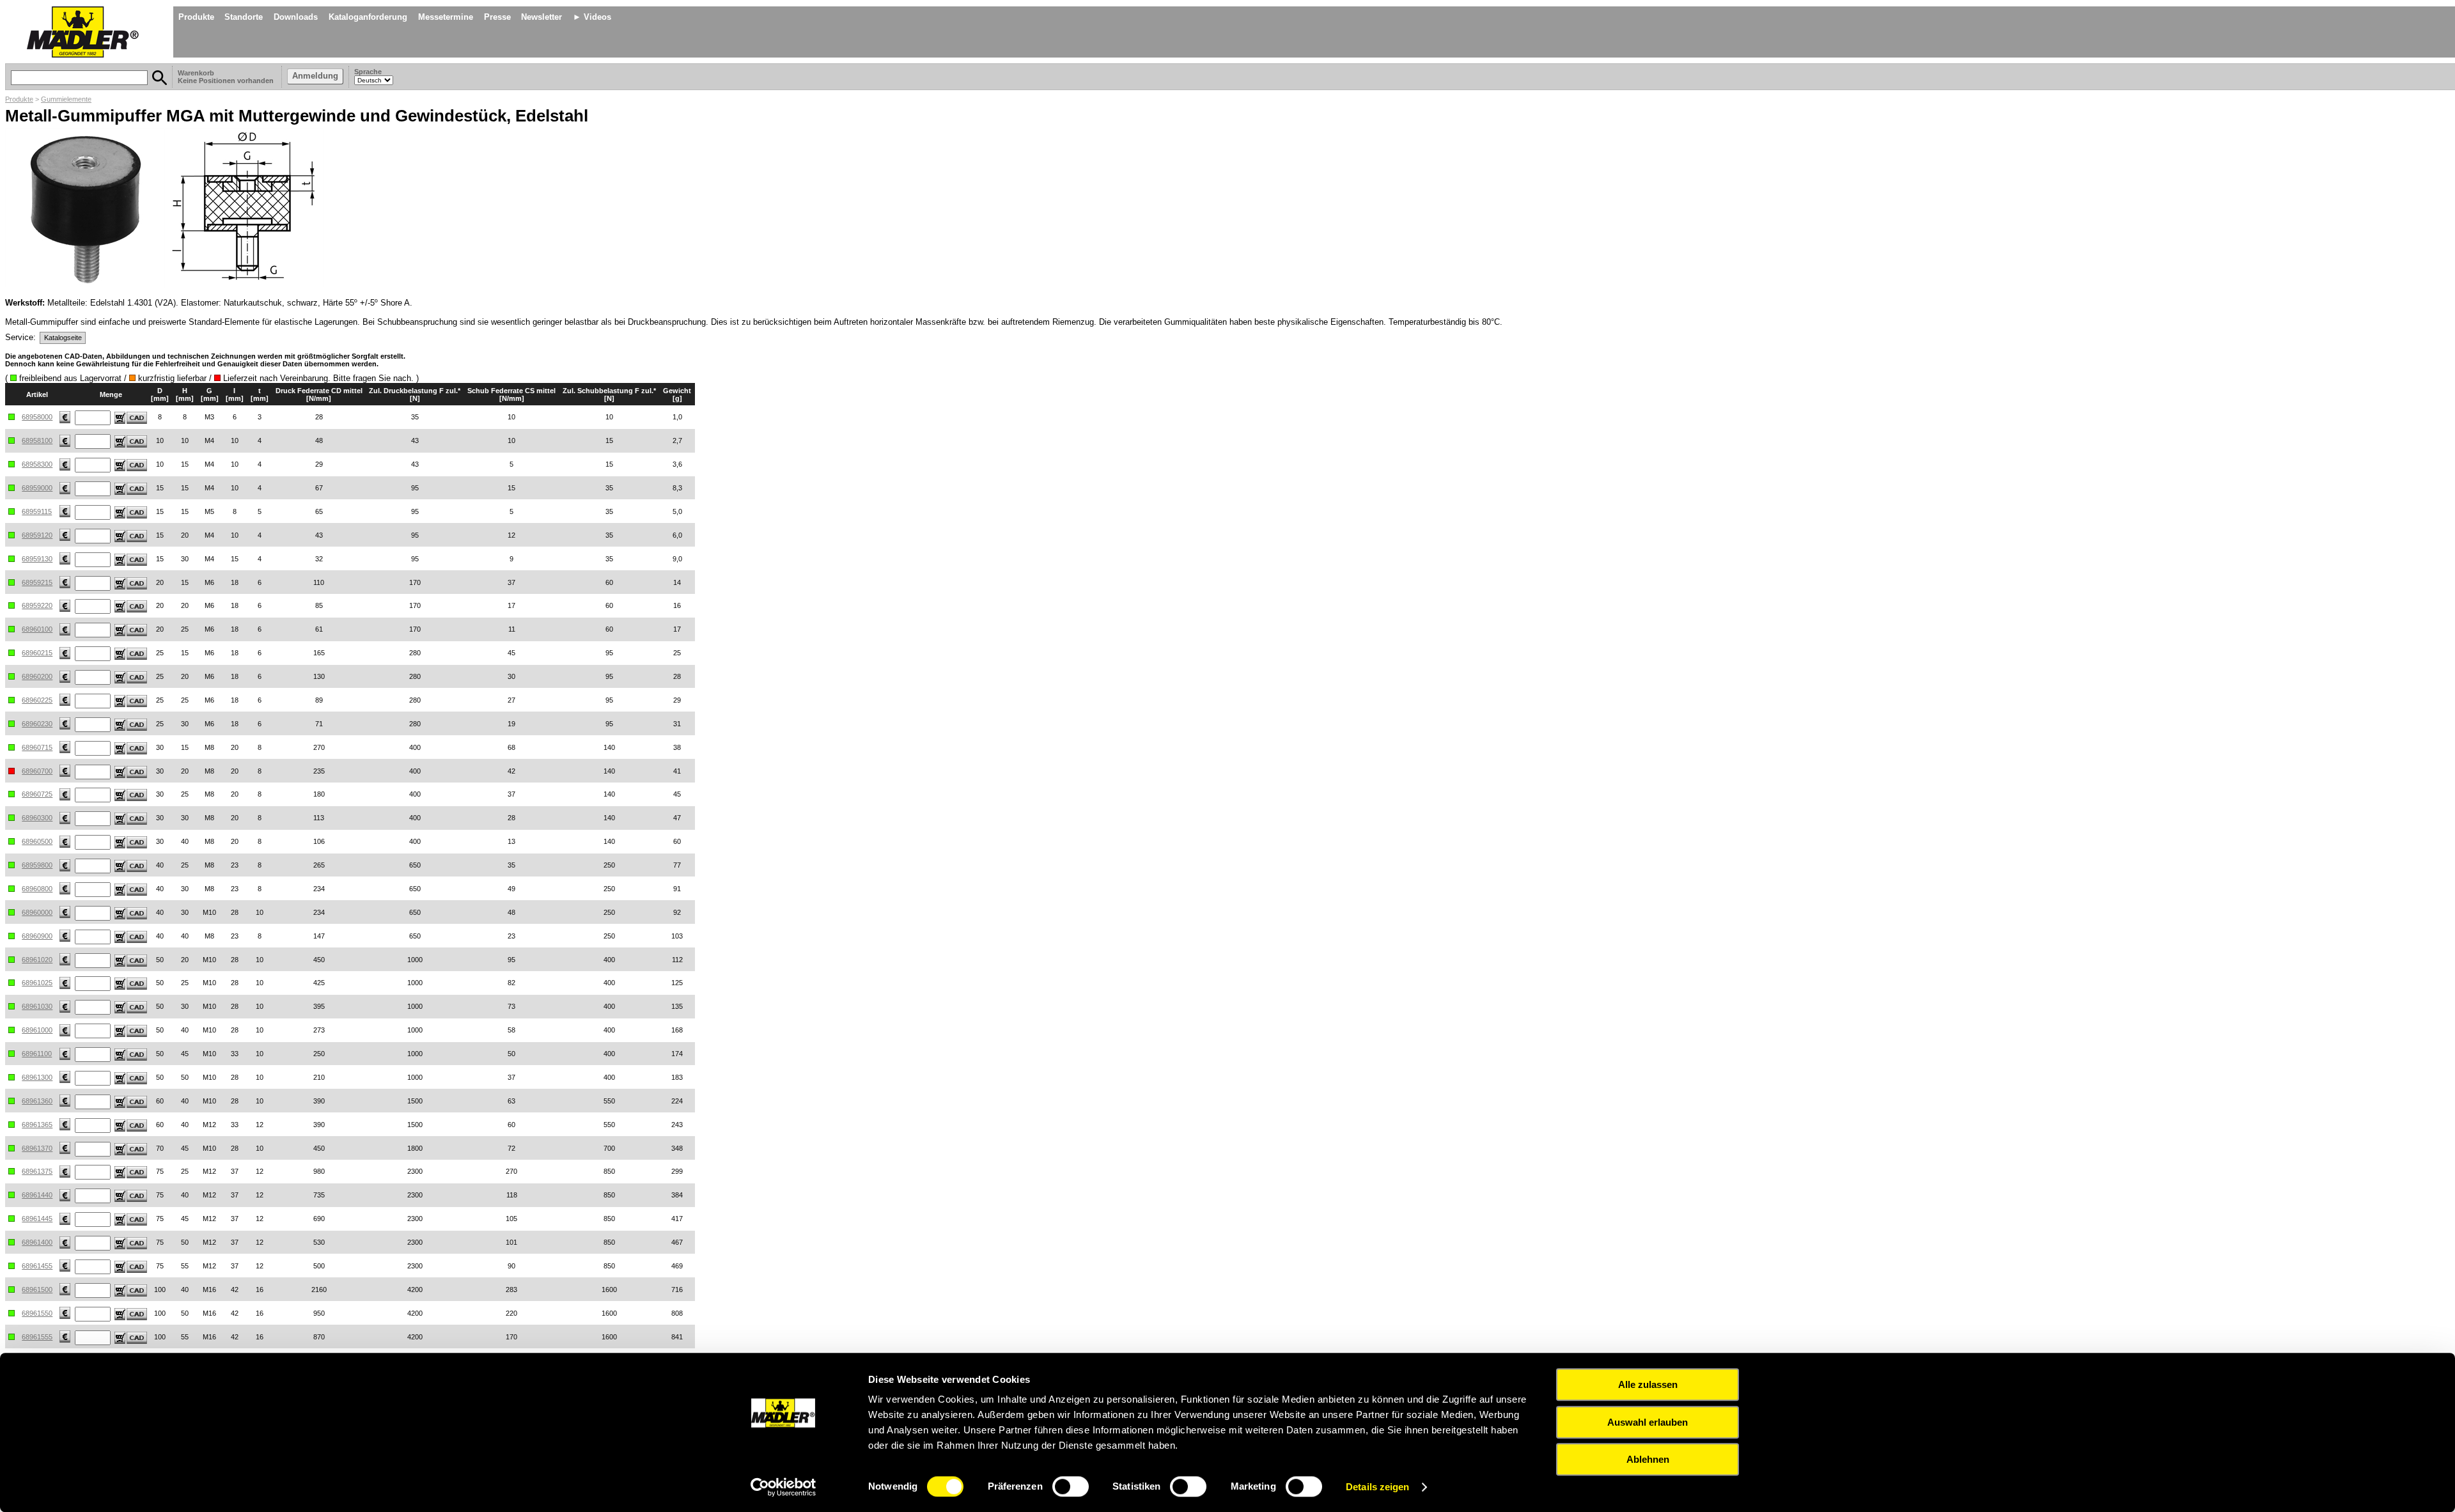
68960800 (37, 889)
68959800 (37, 865)
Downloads (296, 17)
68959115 (37, 511)
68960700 (37, 771)
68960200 (37, 676)
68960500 (37, 841)
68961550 (37, 1313)
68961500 (37, 1290)
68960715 (37, 747)
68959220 (37, 605)
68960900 (37, 936)
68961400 (37, 1242)
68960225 (37, 700)
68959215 (37, 582)
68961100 (37, 1054)
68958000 (37, 417)
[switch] (1071, 1486)
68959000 (37, 488)
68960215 (37, 653)
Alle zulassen (1648, 1384)
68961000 (37, 1030)
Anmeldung (315, 76)
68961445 (37, 1219)
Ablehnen (1648, 1459)
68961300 (37, 1077)
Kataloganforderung (368, 17)
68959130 (37, 559)
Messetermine (446, 17)
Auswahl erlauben (1648, 1422)
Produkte (196, 17)
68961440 (37, 1195)
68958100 (37, 440)
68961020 (37, 960)
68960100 (37, 629)
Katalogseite (63, 338)
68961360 (37, 1101)
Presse (497, 17)
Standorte (244, 17)
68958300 (37, 464)
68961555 (37, 1337)
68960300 (37, 818)
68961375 (37, 1171)
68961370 (37, 1148)
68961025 (37, 983)
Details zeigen (1377, 1487)
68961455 (37, 1266)
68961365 (37, 1125)
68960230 (37, 724)
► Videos (592, 17)
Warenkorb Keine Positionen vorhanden (227, 77)
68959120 (37, 535)
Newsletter (542, 17)
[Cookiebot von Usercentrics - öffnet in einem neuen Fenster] (783, 1487)
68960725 (37, 794)
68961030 (37, 1006)
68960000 (37, 912)
